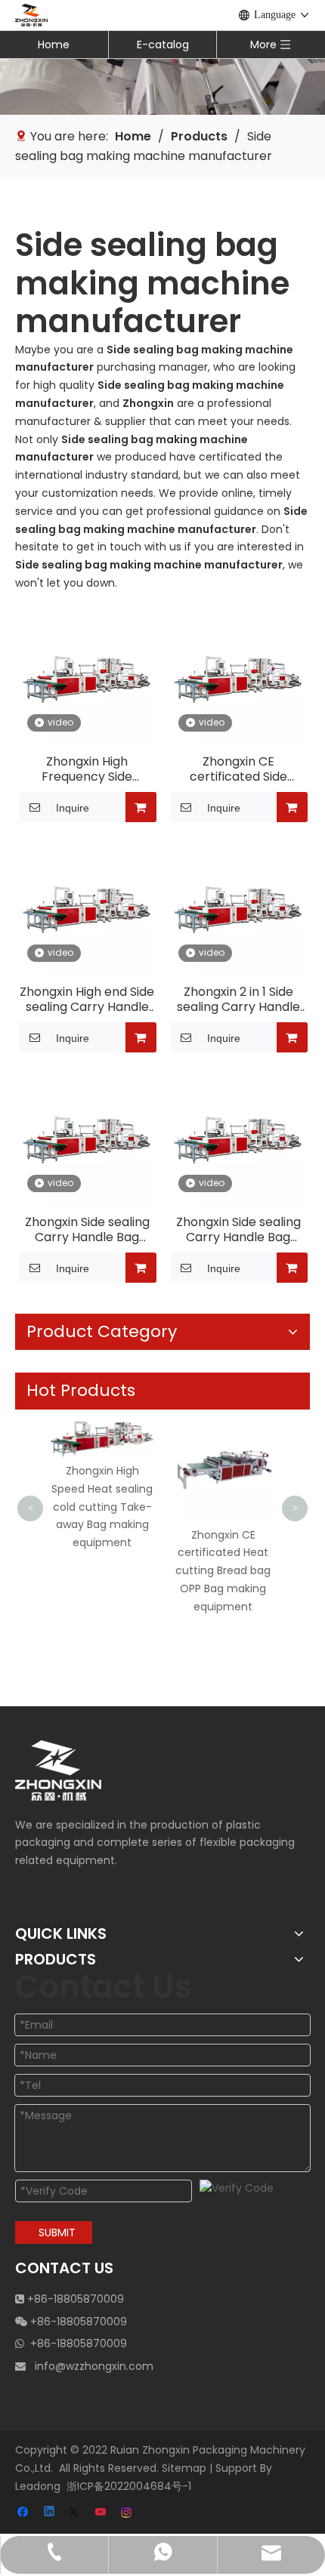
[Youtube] (102, 2513)
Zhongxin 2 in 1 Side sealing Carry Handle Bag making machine (238, 1000)
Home (54, 45)
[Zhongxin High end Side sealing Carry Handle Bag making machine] (87, 909)
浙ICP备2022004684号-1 (129, 2486)
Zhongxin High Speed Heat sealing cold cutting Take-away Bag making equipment (102, 1507)
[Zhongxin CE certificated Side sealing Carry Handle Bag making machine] (238, 678)
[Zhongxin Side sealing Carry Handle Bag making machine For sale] (238, 1139)
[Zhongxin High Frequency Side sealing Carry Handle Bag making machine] (87, 678)
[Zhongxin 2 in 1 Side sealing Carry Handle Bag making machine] (238, 909)
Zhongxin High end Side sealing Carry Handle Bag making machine (87, 1000)
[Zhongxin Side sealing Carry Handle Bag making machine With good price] (87, 1139)
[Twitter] (76, 2513)
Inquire (73, 808)
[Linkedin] (50, 2513)
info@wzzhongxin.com (94, 2366)
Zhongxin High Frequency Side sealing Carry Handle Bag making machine (87, 769)
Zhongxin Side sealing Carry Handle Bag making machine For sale (238, 1230)
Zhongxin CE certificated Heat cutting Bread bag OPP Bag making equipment (223, 1571)
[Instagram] (127, 2513)
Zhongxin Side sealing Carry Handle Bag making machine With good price (87, 1230)
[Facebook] (25, 2513)
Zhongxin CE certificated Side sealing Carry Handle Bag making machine (238, 769)
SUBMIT (57, 2232)
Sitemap (184, 2468)
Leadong (38, 2486)
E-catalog (163, 45)
